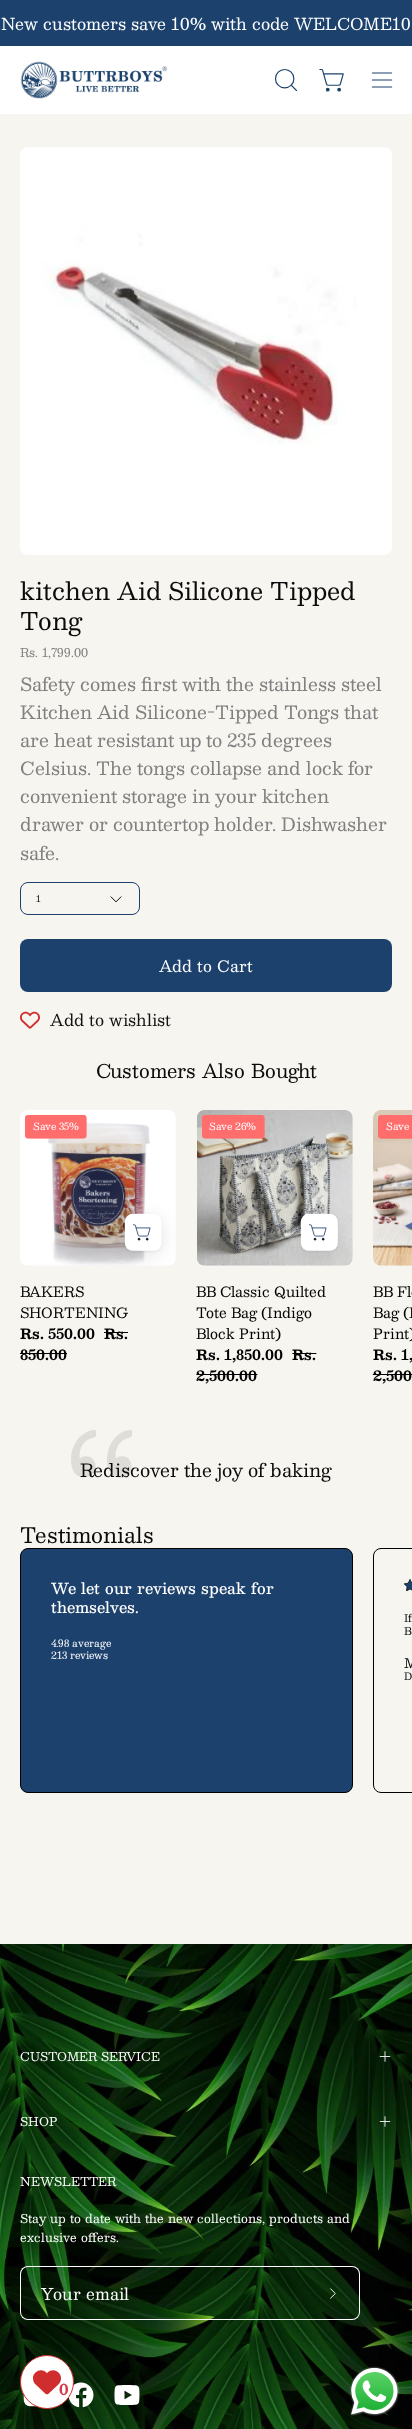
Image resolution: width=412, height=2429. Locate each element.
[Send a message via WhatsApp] (374, 2391)
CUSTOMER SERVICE (90, 2056)
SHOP (38, 2121)
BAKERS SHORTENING (74, 1302)
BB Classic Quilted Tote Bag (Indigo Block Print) (261, 1312)
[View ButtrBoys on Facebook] (81, 2395)
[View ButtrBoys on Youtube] (127, 2395)
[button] (284, 80)
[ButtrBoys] (95, 80)
